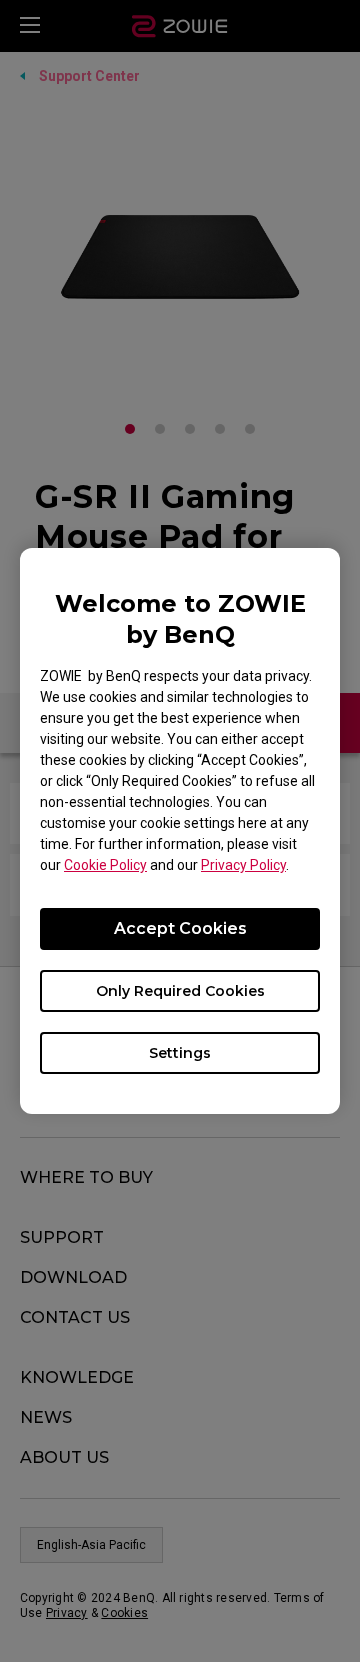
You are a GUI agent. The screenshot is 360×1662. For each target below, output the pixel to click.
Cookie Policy (105, 865)
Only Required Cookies (180, 991)
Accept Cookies (180, 928)
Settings (180, 1053)
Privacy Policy (243, 865)
